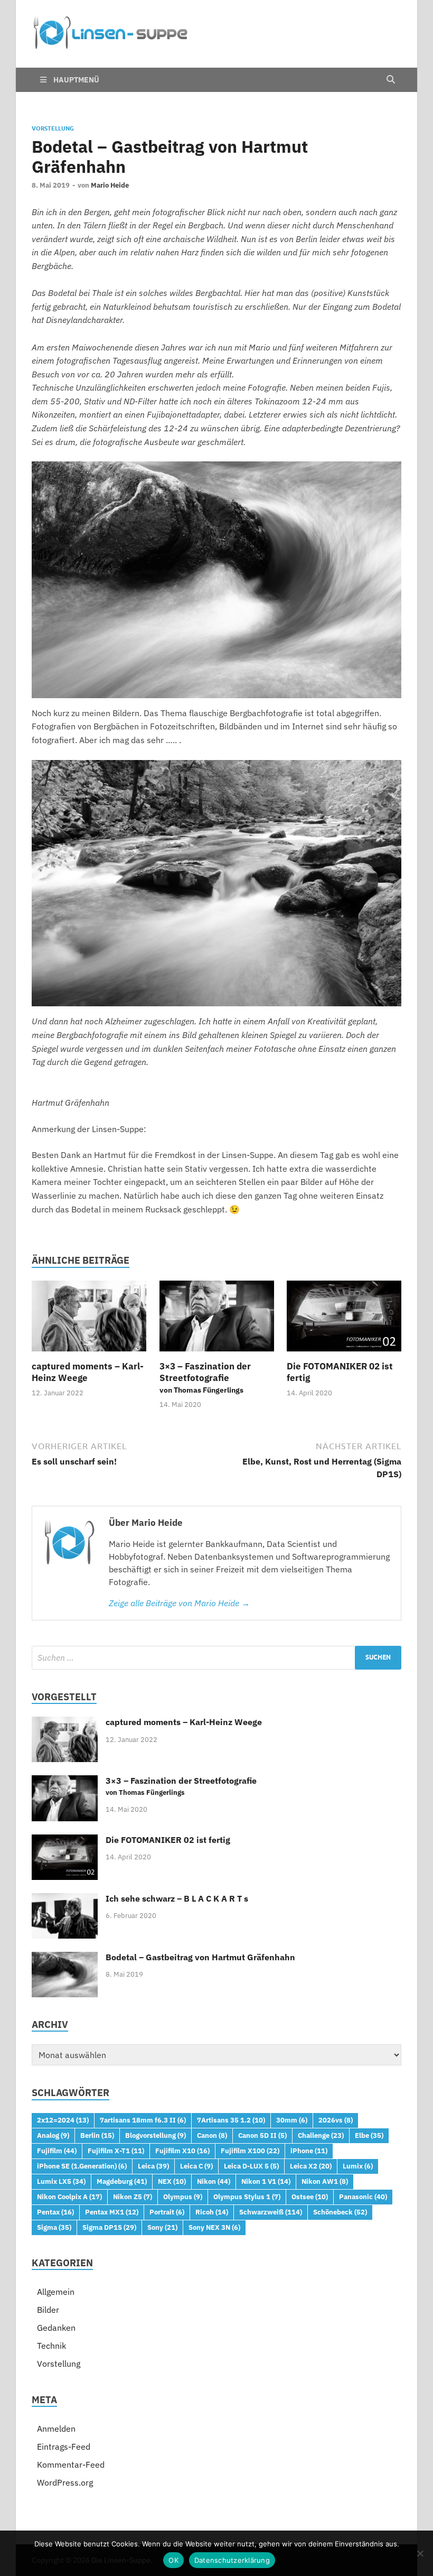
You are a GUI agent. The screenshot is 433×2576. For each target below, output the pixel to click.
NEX (172, 2181)
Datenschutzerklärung (232, 2560)
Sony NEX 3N (214, 2227)
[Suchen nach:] (216, 1658)
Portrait (167, 2212)
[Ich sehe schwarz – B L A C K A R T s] (65, 1899)
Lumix (358, 2166)
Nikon (214, 2181)
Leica (153, 2166)
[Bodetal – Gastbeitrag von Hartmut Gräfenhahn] (65, 1958)
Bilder (48, 2310)
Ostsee (310, 2197)
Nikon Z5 (133, 2197)
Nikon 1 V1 (266, 2181)
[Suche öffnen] (391, 80)
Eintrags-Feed (64, 2447)
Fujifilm (57, 2151)
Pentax (55, 2212)
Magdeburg (122, 2181)
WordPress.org (65, 2482)
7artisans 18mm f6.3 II (143, 2120)
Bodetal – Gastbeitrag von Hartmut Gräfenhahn (200, 1957)
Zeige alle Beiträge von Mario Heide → (179, 1603)
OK (173, 2560)
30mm (292, 2120)
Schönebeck (340, 2212)
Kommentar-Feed (71, 2464)
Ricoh (212, 2212)
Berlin (97, 2135)
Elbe (369, 2135)
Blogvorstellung (156, 2135)
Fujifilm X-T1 (116, 2151)
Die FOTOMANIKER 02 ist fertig (168, 1840)
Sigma (54, 2227)
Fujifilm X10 (182, 2151)
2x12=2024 (63, 2120)
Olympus (183, 2197)
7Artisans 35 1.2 (231, 2120)
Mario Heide (110, 185)
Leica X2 (311, 2166)
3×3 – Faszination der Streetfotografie (205, 1378)
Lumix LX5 (61, 2181)
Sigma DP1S (109, 2227)
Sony (162, 2227)
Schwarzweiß (271, 2212)
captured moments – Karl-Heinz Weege (184, 1722)
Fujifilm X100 (250, 2151)
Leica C (196, 2166)
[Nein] (420, 2553)
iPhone (309, 2151)
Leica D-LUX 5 (251, 2166)
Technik (51, 2346)
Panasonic (363, 2197)
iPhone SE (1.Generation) (82, 2166)
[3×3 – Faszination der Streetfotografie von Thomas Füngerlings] (217, 1319)
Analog (53, 2135)
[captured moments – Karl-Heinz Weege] (89, 1319)
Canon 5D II (262, 2135)
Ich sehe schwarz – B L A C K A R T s (177, 1898)
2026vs (336, 2120)
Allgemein (56, 2292)
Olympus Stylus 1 (247, 2197)
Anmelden (56, 2429)
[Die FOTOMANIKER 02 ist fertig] (344, 1319)
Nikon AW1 (325, 2181)
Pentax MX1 (112, 2212)
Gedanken (56, 2328)
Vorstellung (53, 128)
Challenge (321, 2135)
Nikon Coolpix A (69, 2197)
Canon (212, 2135)
